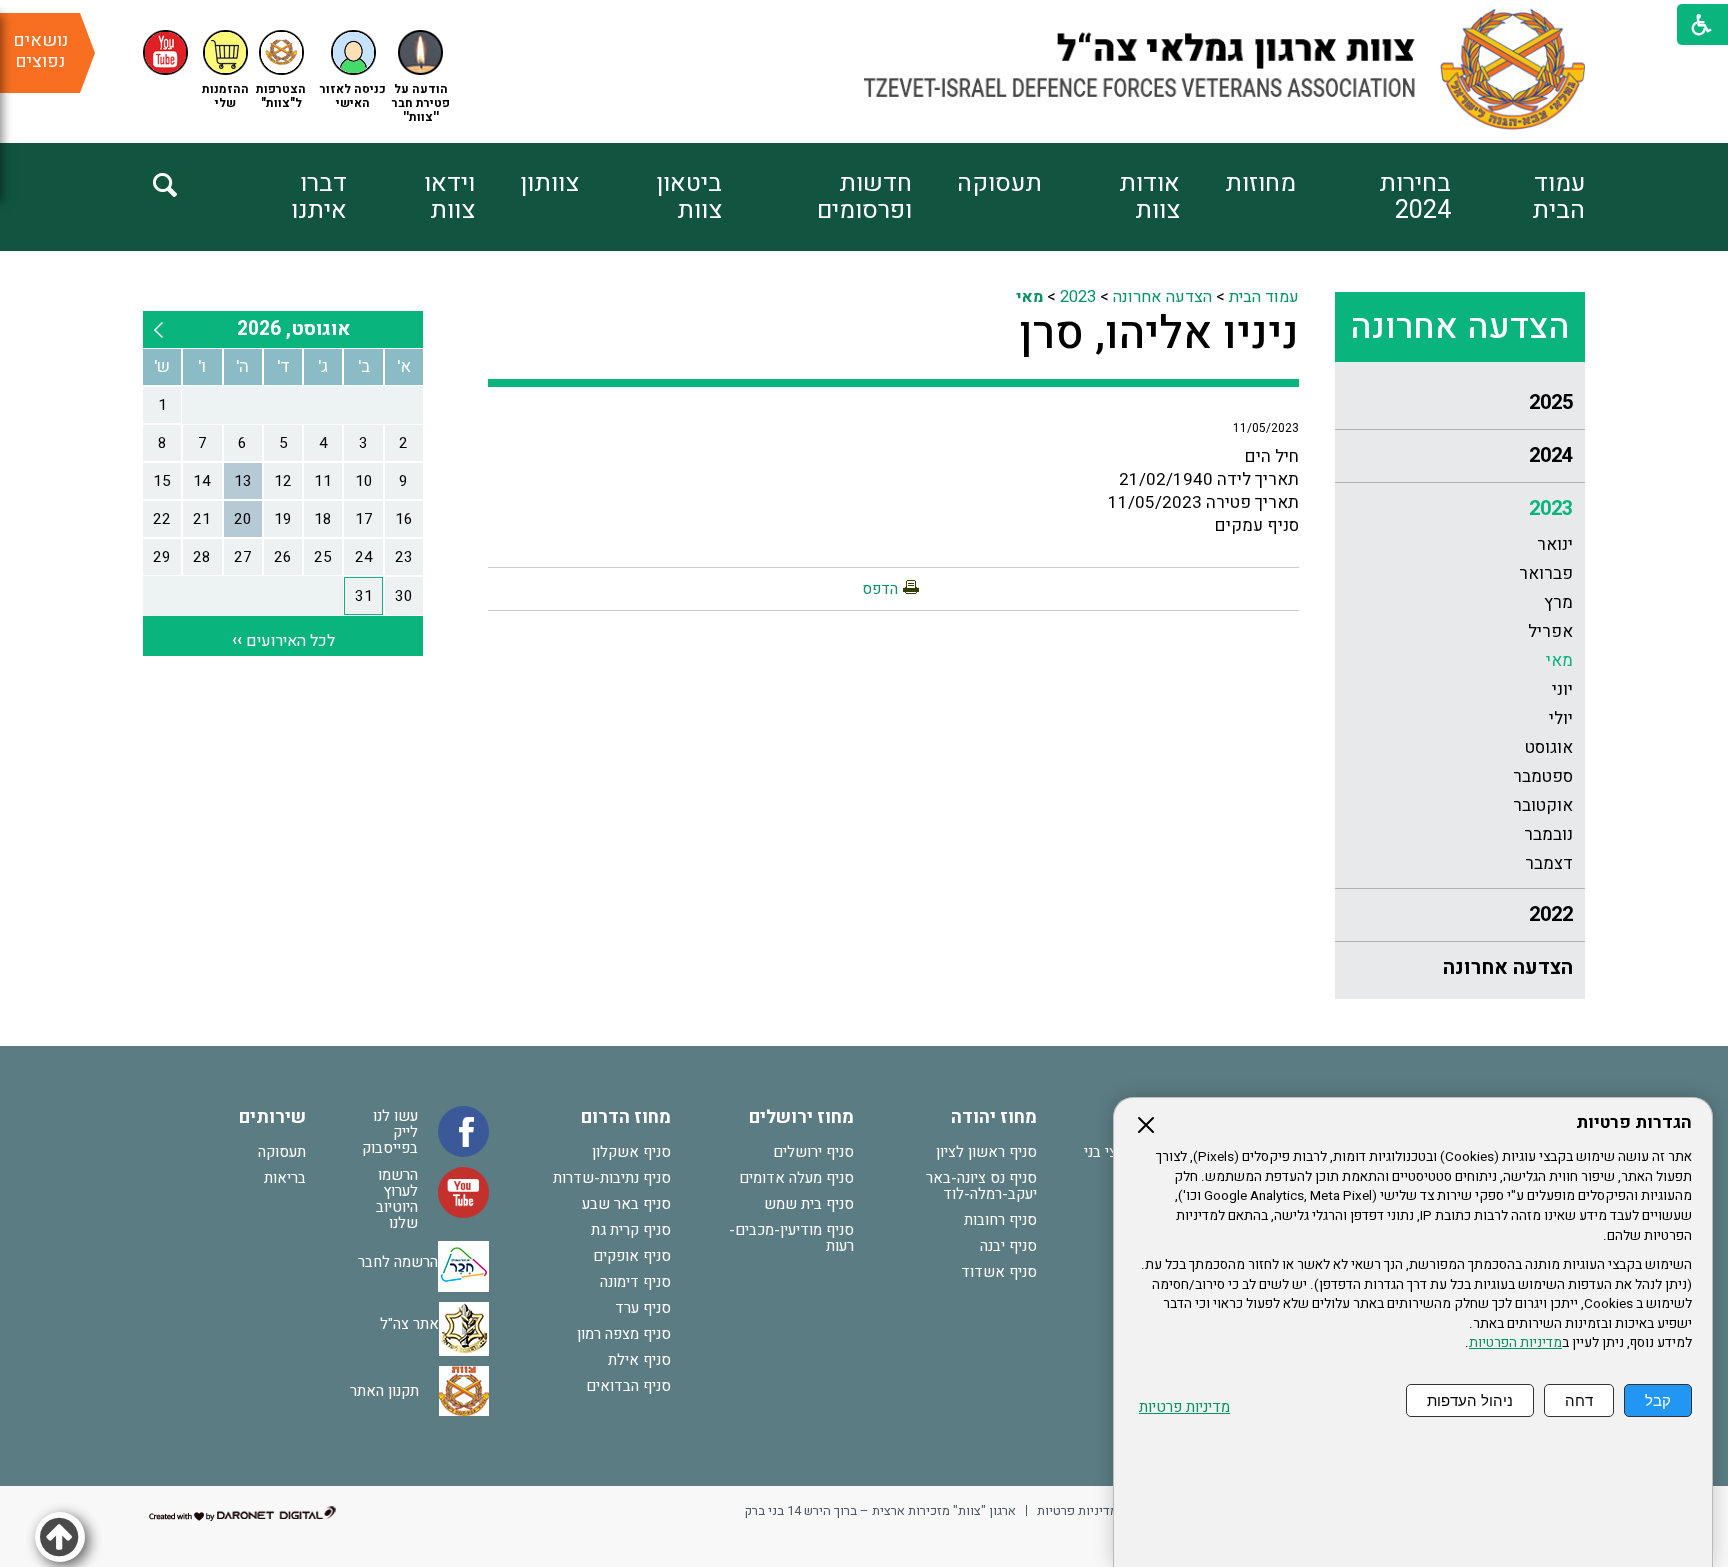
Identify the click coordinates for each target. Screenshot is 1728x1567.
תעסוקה (999, 183)
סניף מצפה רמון (624, 1334)
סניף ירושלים (813, 1152)
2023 (1551, 508)
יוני (1562, 689)
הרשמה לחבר (398, 1262)
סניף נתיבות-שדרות (612, 1178)
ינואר (1555, 544)
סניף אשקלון (631, 1152)
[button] (353, 70)
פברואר (1546, 573)
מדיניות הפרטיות (1515, 1343)
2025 (1551, 402)
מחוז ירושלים (801, 1117)
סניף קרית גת (631, 1230)
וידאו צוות (449, 197)
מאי (1559, 660)
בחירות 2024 (1415, 197)
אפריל (1550, 631)
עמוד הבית (1558, 197)
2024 (1551, 455)
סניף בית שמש (809, 1204)
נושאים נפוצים (40, 51)
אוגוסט (1549, 747)
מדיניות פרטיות (1184, 1407)
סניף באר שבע (626, 1204)
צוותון (549, 183)
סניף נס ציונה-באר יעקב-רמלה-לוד (981, 1186)
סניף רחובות (1000, 1220)
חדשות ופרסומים (864, 197)
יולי (1561, 718)
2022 (1551, 914)
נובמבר (1548, 834)
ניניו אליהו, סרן (1159, 334)
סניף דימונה (635, 1282)
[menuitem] (1518, 197)
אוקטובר (1543, 805)
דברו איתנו (319, 197)
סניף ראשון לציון (986, 1152)
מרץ (1558, 602)
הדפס (880, 589)
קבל (1658, 1400)
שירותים (272, 1117)
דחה (1579, 1400)
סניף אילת (639, 1360)
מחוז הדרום (626, 1117)
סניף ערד (643, 1308)
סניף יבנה (1008, 1246)
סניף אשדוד (999, 1272)
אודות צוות (1149, 197)
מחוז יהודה (994, 1117)
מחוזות (1260, 183)
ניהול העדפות (1470, 1400)
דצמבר (1549, 863)
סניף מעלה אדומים (796, 1178)
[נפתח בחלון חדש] (165, 52)
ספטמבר (1543, 776)
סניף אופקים (632, 1256)
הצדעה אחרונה (1460, 327)
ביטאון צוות (689, 197)
